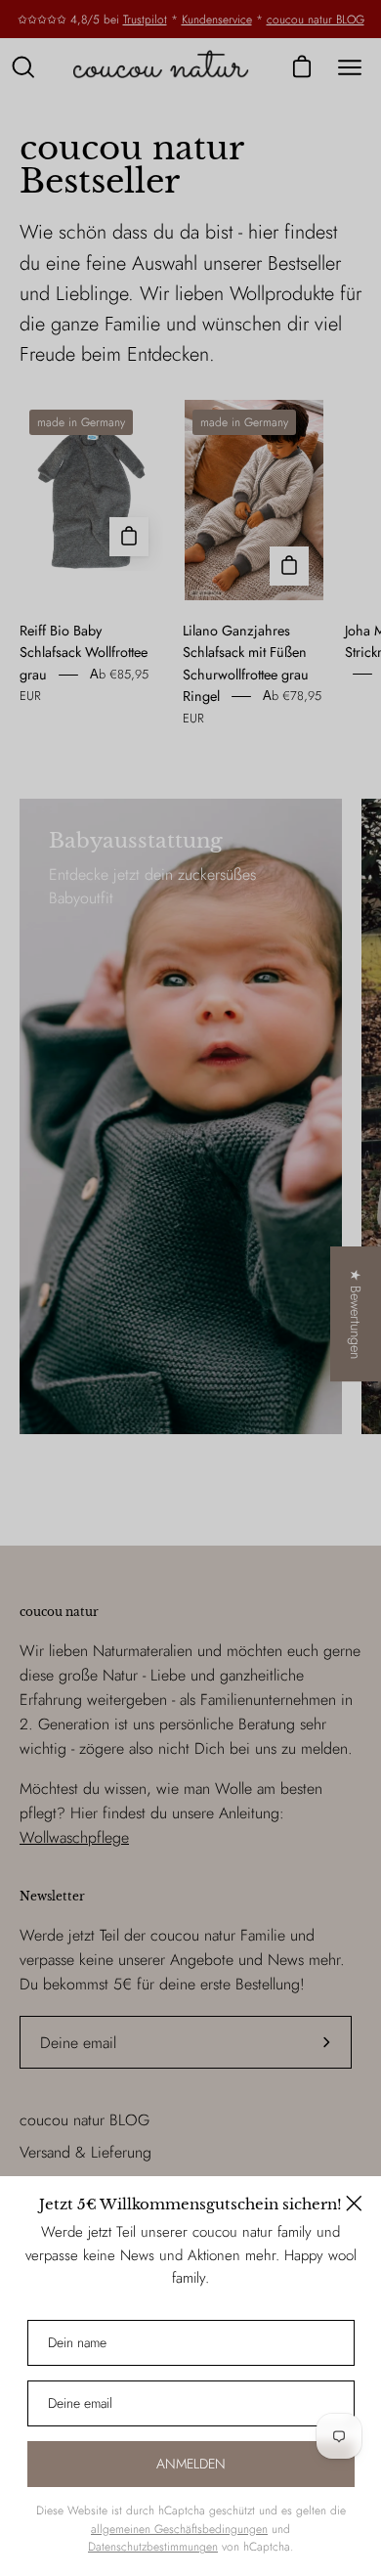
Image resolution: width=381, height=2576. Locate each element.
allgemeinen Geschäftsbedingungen (179, 2529)
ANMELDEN (191, 2464)
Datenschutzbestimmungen (153, 2547)
